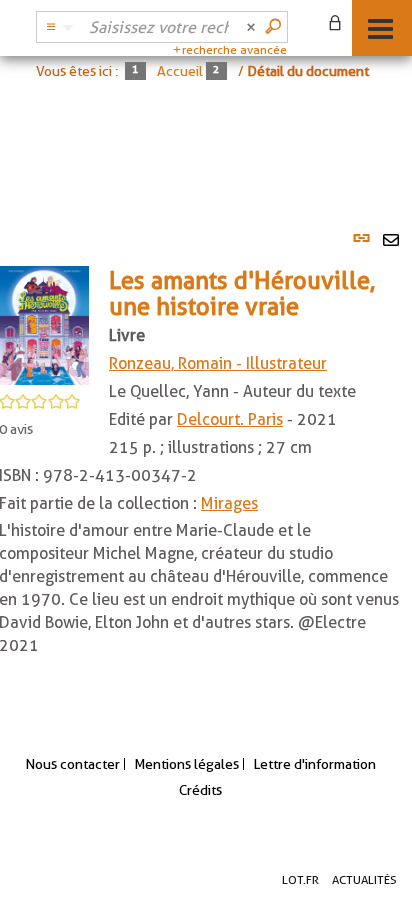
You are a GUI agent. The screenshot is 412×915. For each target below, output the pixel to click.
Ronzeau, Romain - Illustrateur (218, 363)
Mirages (229, 503)
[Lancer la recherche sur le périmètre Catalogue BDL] (275, 27)
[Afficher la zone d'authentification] (339, 25)
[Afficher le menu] (380, 29)
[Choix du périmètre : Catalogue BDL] (57, 27)
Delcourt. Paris (230, 419)
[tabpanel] (206, 462)
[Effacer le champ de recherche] (253, 27)
